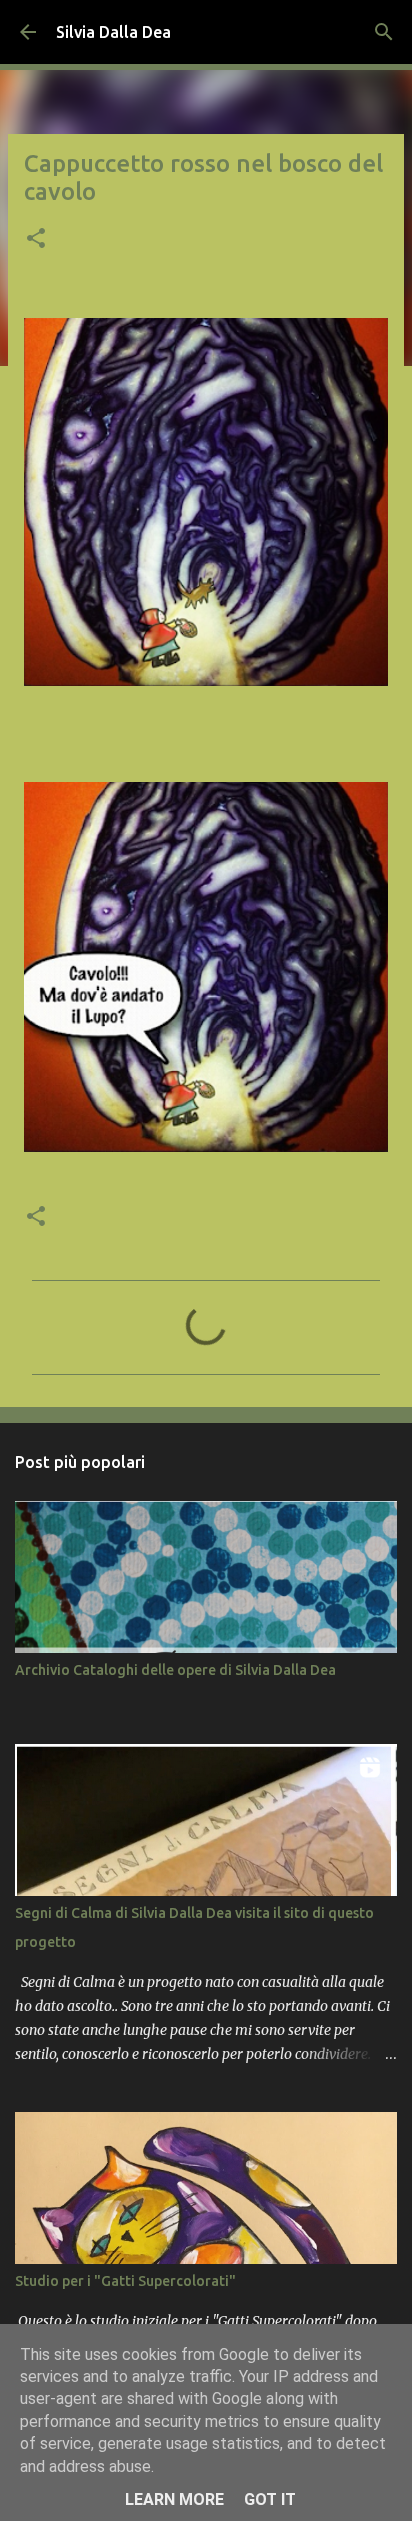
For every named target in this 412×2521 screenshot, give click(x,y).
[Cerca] (384, 32)
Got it (270, 2499)
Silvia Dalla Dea (113, 32)
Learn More (174, 2499)
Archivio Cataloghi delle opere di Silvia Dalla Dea (175, 1670)
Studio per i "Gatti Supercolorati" (125, 2281)
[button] (36, 240)
